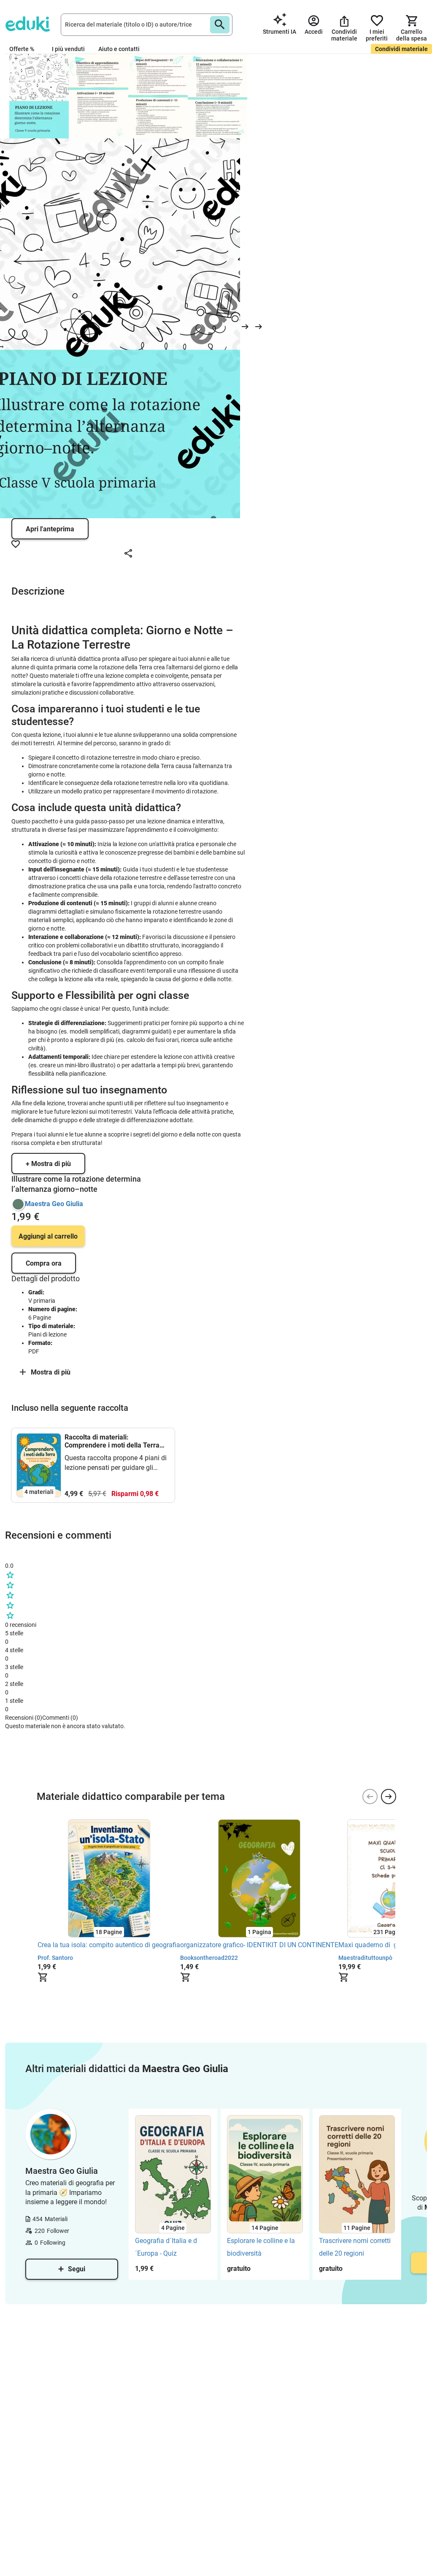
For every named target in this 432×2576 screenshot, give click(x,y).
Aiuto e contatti (119, 49)
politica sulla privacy (147, 1764)
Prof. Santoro (55, 1958)
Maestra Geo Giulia (54, 1204)
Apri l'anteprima (50, 529)
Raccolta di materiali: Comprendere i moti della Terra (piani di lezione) (112, 1441)
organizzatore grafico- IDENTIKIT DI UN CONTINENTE (259, 1945)
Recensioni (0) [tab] (24, 1718)
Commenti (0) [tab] (60, 1718)
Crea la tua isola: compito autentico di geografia (109, 1945)
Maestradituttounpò (365, 1958)
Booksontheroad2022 (209, 1958)
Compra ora (44, 1263)
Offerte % (22, 49)
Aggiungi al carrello (48, 1236)
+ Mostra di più (48, 1164)
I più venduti (68, 49)
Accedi (30, 1779)
